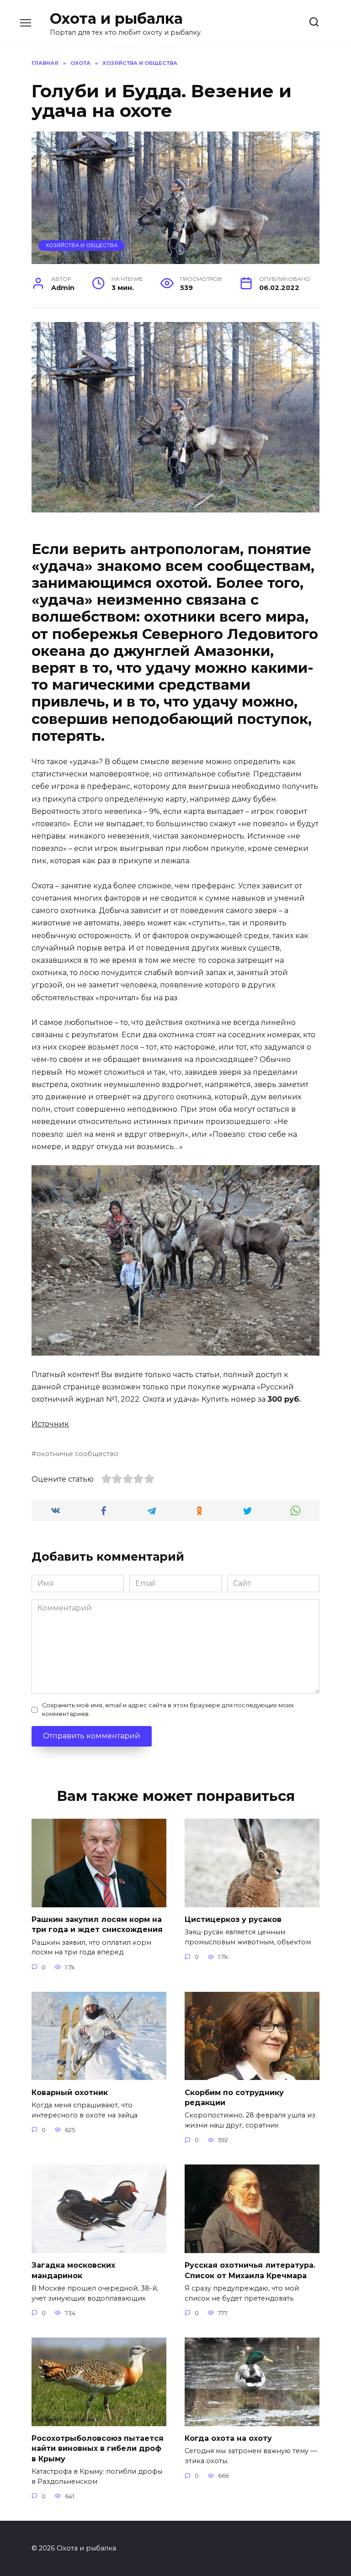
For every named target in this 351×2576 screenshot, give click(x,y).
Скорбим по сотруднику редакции (234, 2097)
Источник (50, 1424)
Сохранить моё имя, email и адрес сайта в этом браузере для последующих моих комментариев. (168, 1710)
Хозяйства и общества (82, 245)
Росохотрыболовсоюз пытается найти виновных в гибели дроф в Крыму (98, 2449)
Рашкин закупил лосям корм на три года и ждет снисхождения (97, 1924)
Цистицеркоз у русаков (233, 1919)
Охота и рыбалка (116, 18)
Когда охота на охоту (228, 2438)
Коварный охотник (70, 2092)
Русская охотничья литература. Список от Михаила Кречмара (250, 2270)
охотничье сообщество (77, 1454)
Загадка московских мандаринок (73, 2270)
